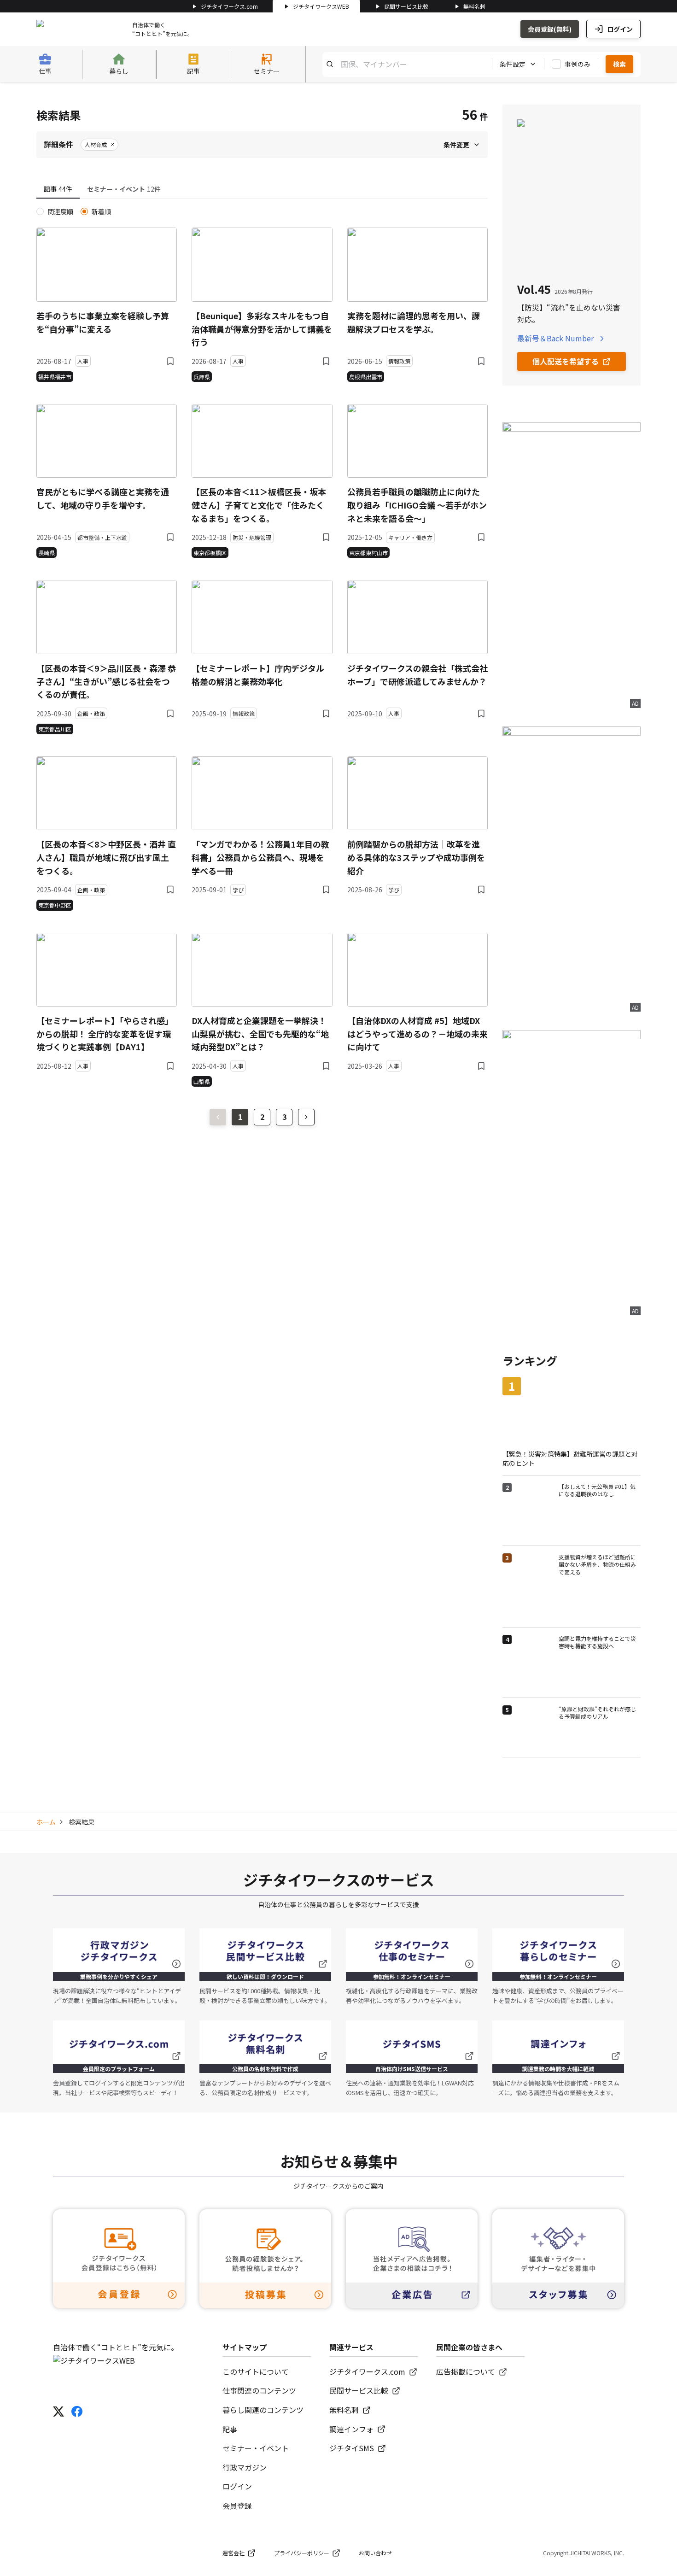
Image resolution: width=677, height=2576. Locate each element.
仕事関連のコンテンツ (259, 2390)
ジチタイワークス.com (229, 6)
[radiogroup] (262, 211)
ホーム (46, 1822)
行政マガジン (245, 2467)
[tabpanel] (262, 647)
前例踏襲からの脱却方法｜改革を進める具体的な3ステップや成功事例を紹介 (416, 857)
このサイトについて (256, 2371)
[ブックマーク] (170, 361)
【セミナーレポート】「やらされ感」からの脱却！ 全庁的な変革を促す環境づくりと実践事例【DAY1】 (105, 1034)
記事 (230, 2429)
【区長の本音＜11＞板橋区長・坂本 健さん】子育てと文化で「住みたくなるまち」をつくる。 (259, 505)
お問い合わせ (375, 2553)
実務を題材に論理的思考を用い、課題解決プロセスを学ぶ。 (414, 322)
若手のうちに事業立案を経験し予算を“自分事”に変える (103, 322)
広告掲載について (466, 2371)
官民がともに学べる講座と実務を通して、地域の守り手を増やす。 (103, 498)
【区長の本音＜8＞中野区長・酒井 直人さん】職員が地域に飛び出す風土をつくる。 (106, 857)
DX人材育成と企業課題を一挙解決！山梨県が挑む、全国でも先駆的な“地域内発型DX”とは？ (260, 1034)
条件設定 (513, 64)
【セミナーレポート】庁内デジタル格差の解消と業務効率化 (258, 675)
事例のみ (578, 64)
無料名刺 (474, 6)
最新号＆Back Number (555, 338)
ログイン (620, 29)
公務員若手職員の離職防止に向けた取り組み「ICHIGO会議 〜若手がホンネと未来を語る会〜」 (417, 505)
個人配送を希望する (566, 361)
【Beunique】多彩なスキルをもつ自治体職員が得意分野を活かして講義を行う (262, 329)
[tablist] (262, 190)
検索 (619, 64)
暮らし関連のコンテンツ (263, 2410)
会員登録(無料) (550, 29)
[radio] (40, 211)
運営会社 (233, 2553)
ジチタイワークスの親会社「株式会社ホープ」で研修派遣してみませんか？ (417, 675)
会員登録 (237, 2506)
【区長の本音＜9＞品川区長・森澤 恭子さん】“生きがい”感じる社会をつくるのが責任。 (106, 681)
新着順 (101, 211)
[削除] (112, 145)
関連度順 (60, 211)
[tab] (58, 189)
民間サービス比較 (406, 6)
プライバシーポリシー (302, 2553)
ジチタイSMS (352, 2448)
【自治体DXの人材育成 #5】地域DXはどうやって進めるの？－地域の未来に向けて (417, 1034)
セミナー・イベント (256, 2448)
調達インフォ (351, 2429)
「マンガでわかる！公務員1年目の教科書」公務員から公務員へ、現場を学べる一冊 (260, 857)
